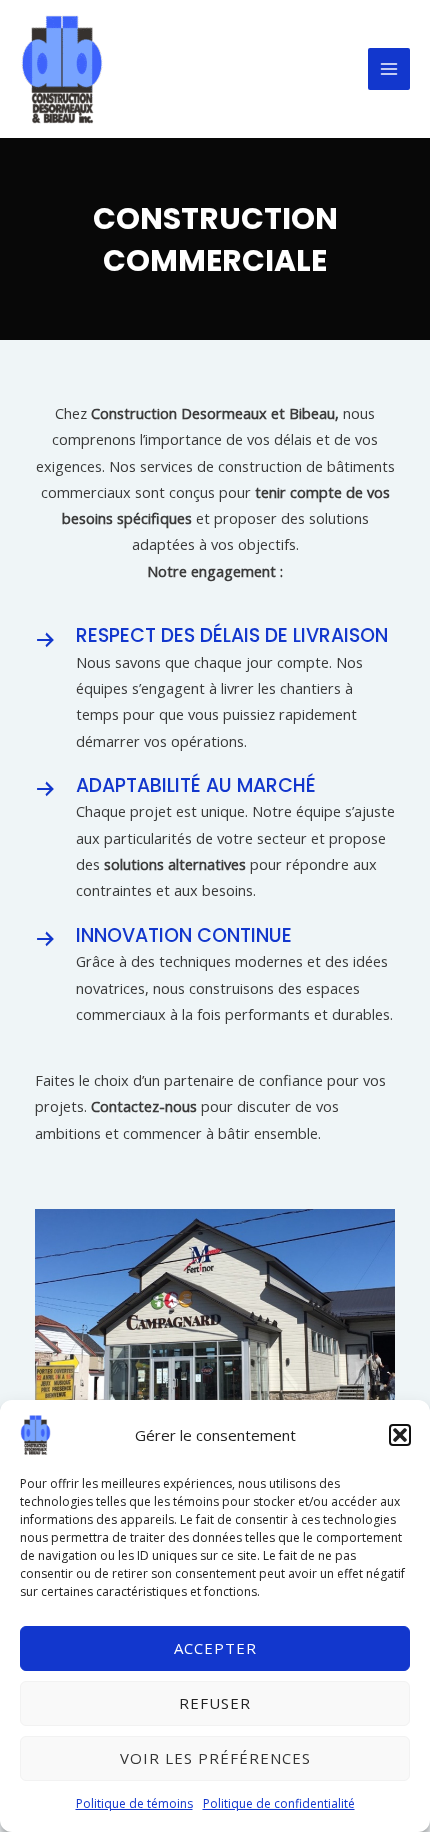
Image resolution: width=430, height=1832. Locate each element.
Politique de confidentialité (279, 1803)
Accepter (215, 1648)
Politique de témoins (134, 1803)
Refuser (215, 1703)
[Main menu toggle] (389, 69)
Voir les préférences (215, 1758)
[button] (400, 1435)
